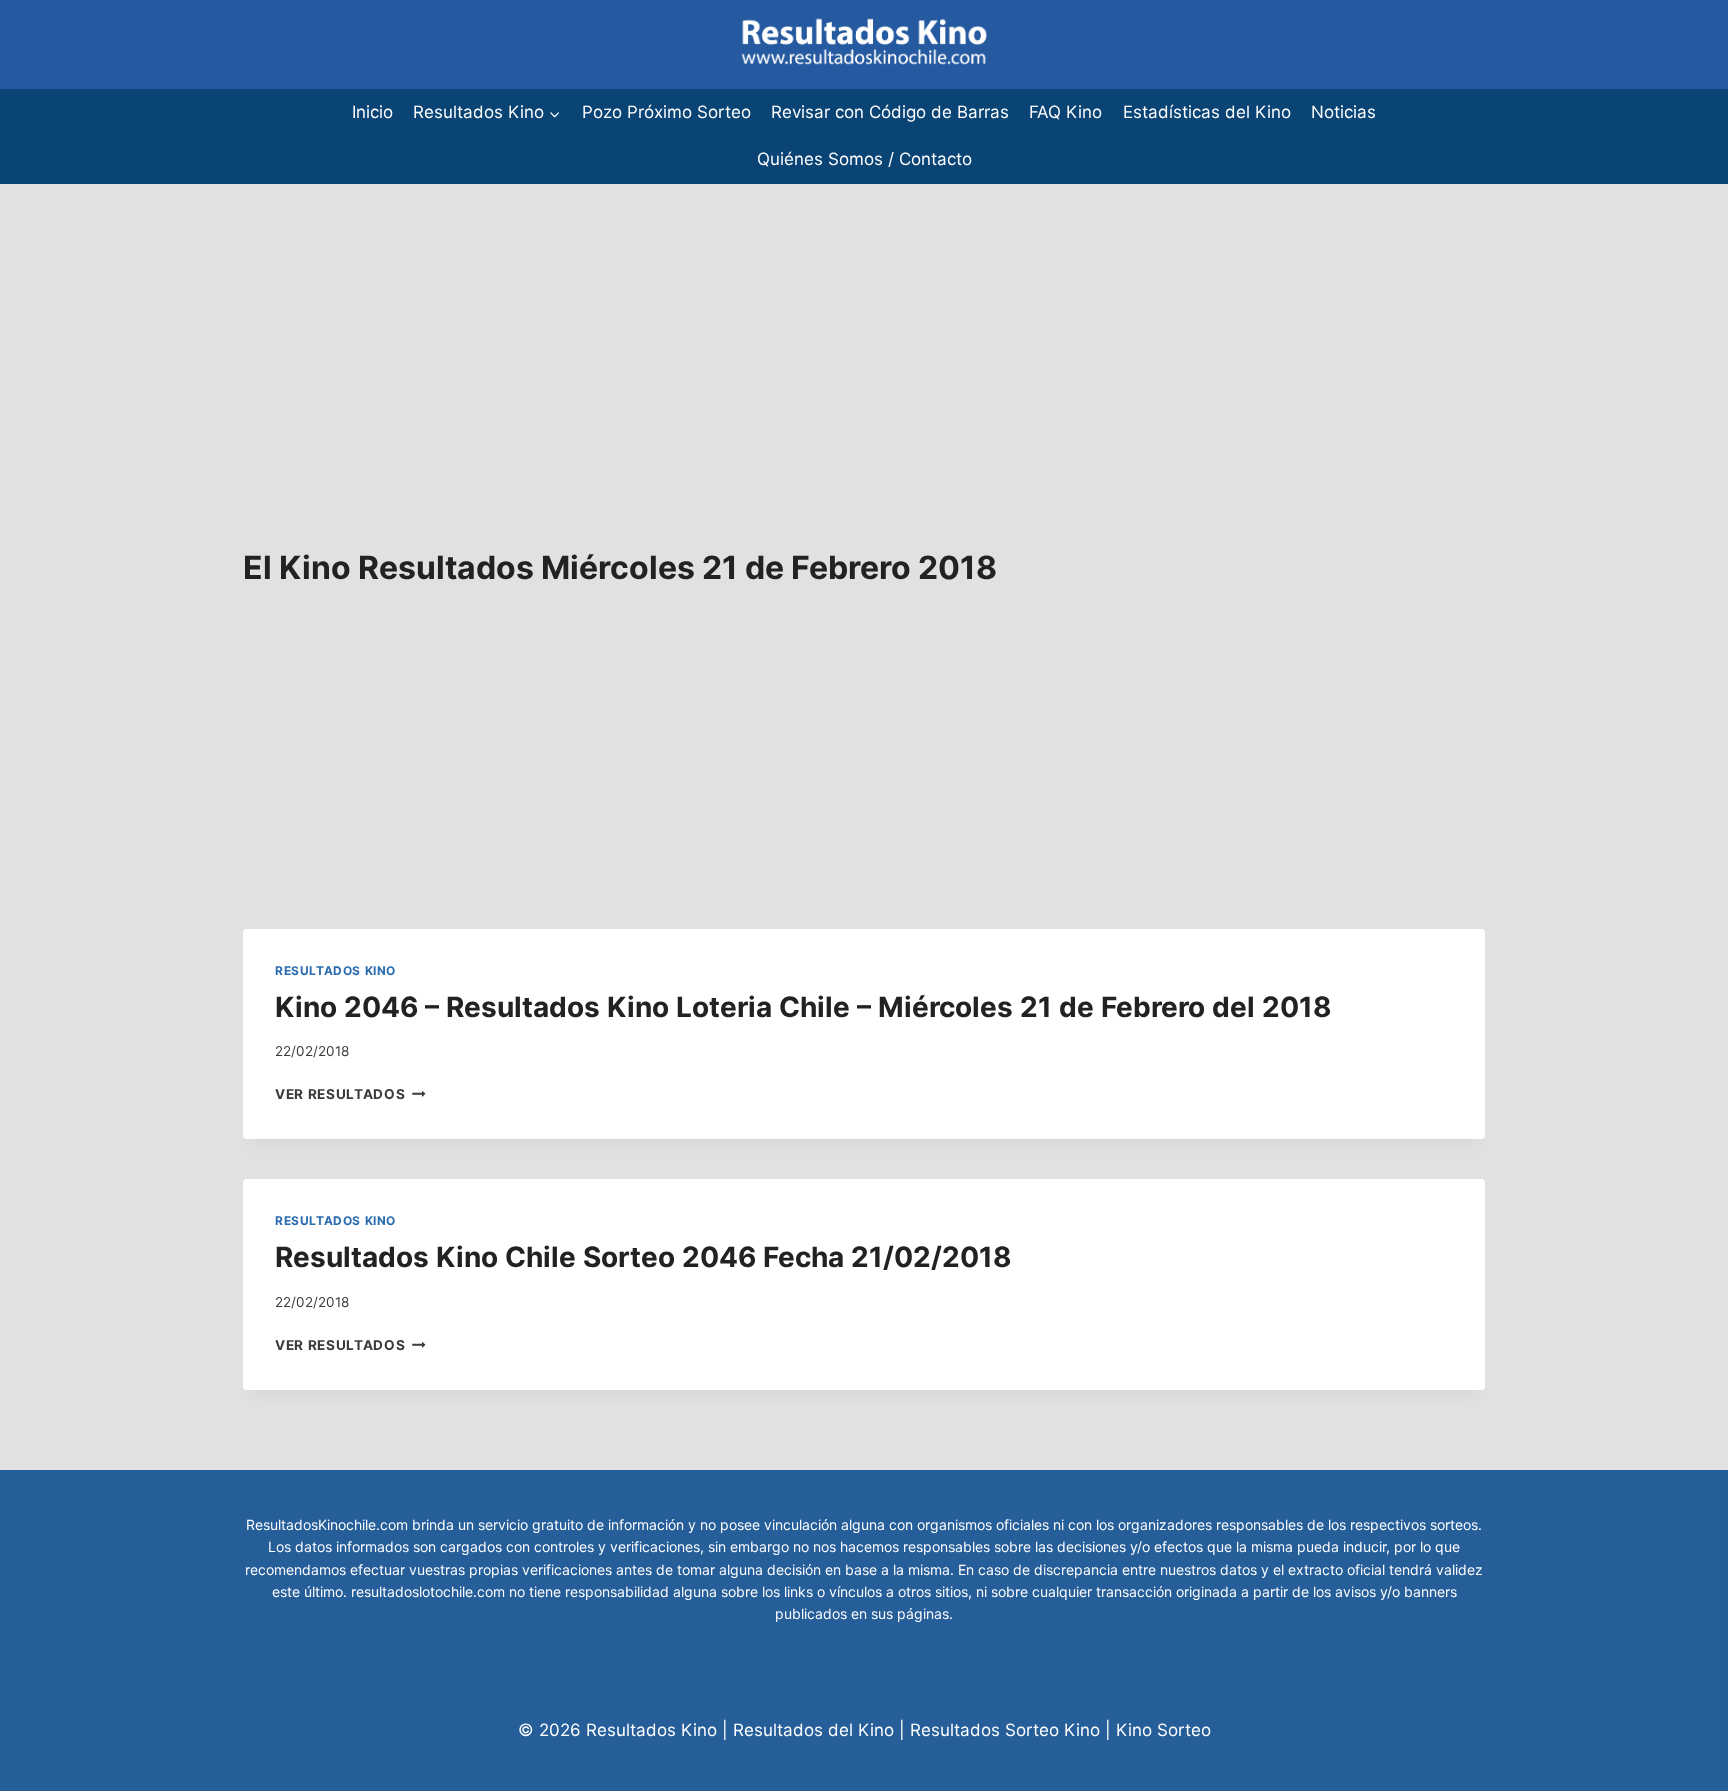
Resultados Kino (335, 970)
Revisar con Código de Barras (890, 112)
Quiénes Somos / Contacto (864, 159)
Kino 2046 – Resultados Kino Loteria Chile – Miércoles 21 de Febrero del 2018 (803, 1007)
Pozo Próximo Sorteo (666, 112)
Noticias (1343, 112)
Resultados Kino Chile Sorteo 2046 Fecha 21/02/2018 (643, 1257)
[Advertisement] (600, 324)
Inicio (372, 112)
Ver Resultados (350, 1094)
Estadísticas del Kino (1207, 112)
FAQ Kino (1065, 112)
